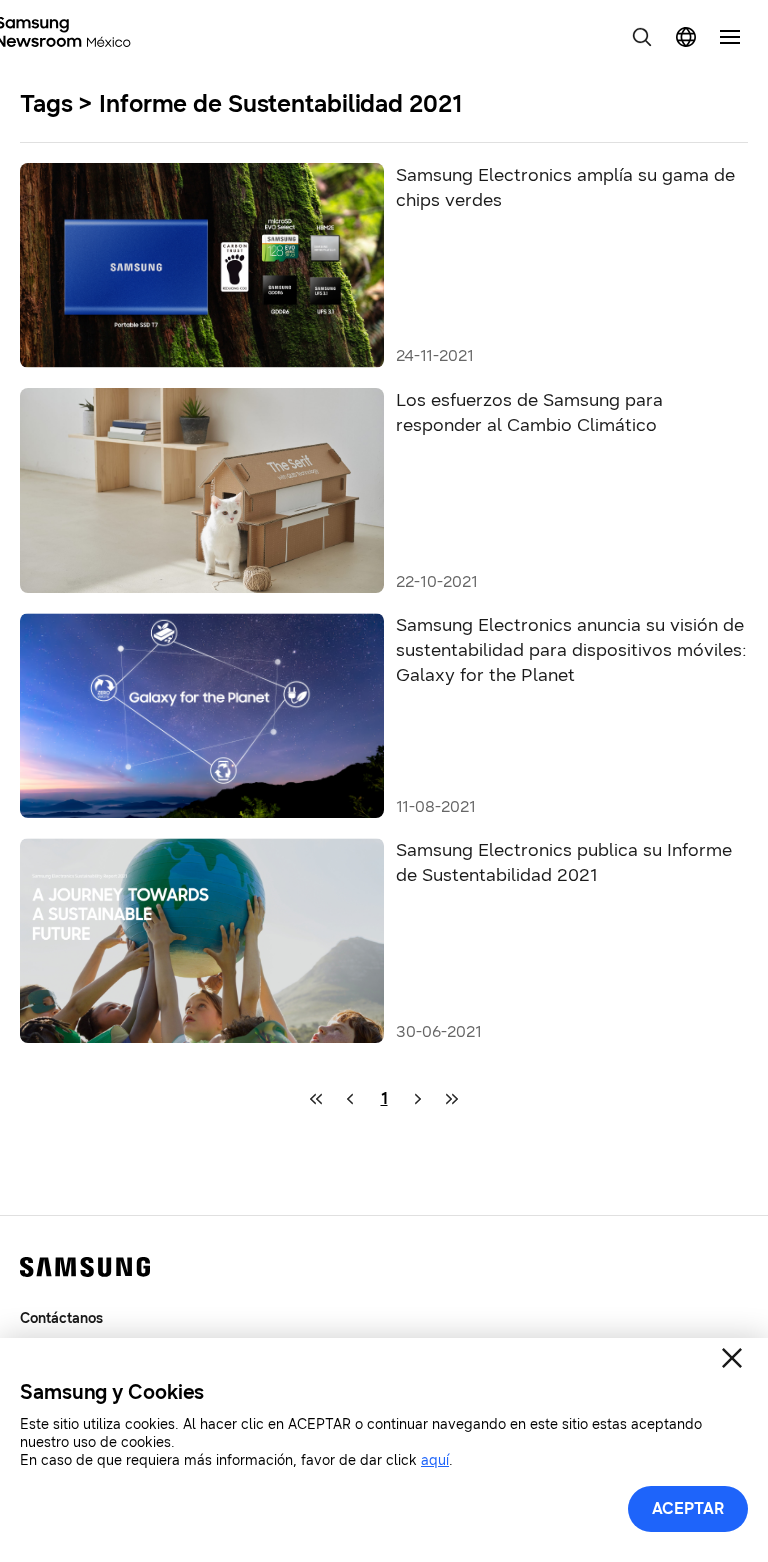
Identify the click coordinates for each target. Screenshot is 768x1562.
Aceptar (688, 1508)
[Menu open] (730, 37)
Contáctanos (61, 1318)
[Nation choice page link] (686, 37)
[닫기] (732, 1358)
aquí (435, 1460)
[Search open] (642, 37)
